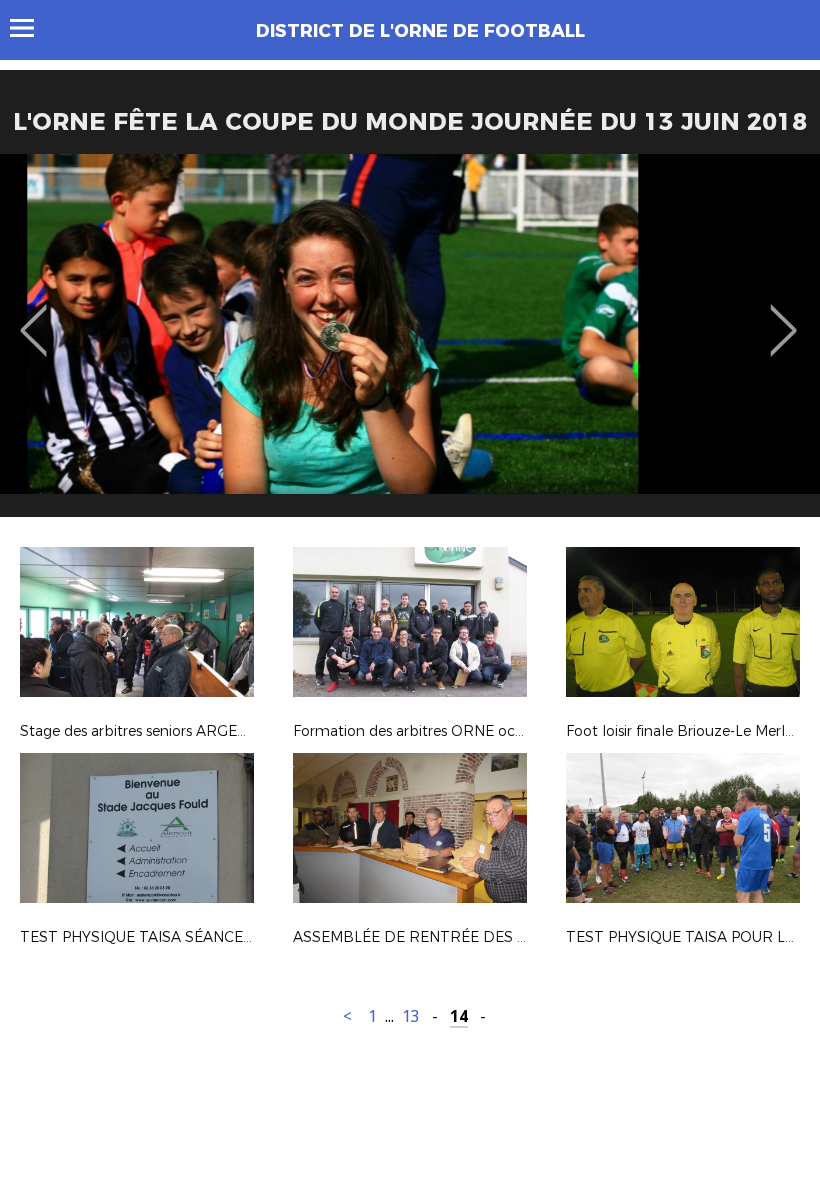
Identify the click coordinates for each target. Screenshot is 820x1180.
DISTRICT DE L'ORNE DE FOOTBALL (420, 31)
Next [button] (783, 316)
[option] (410, 343)
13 (411, 1016)
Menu (31, 28)
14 (459, 1016)
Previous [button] (33, 316)
